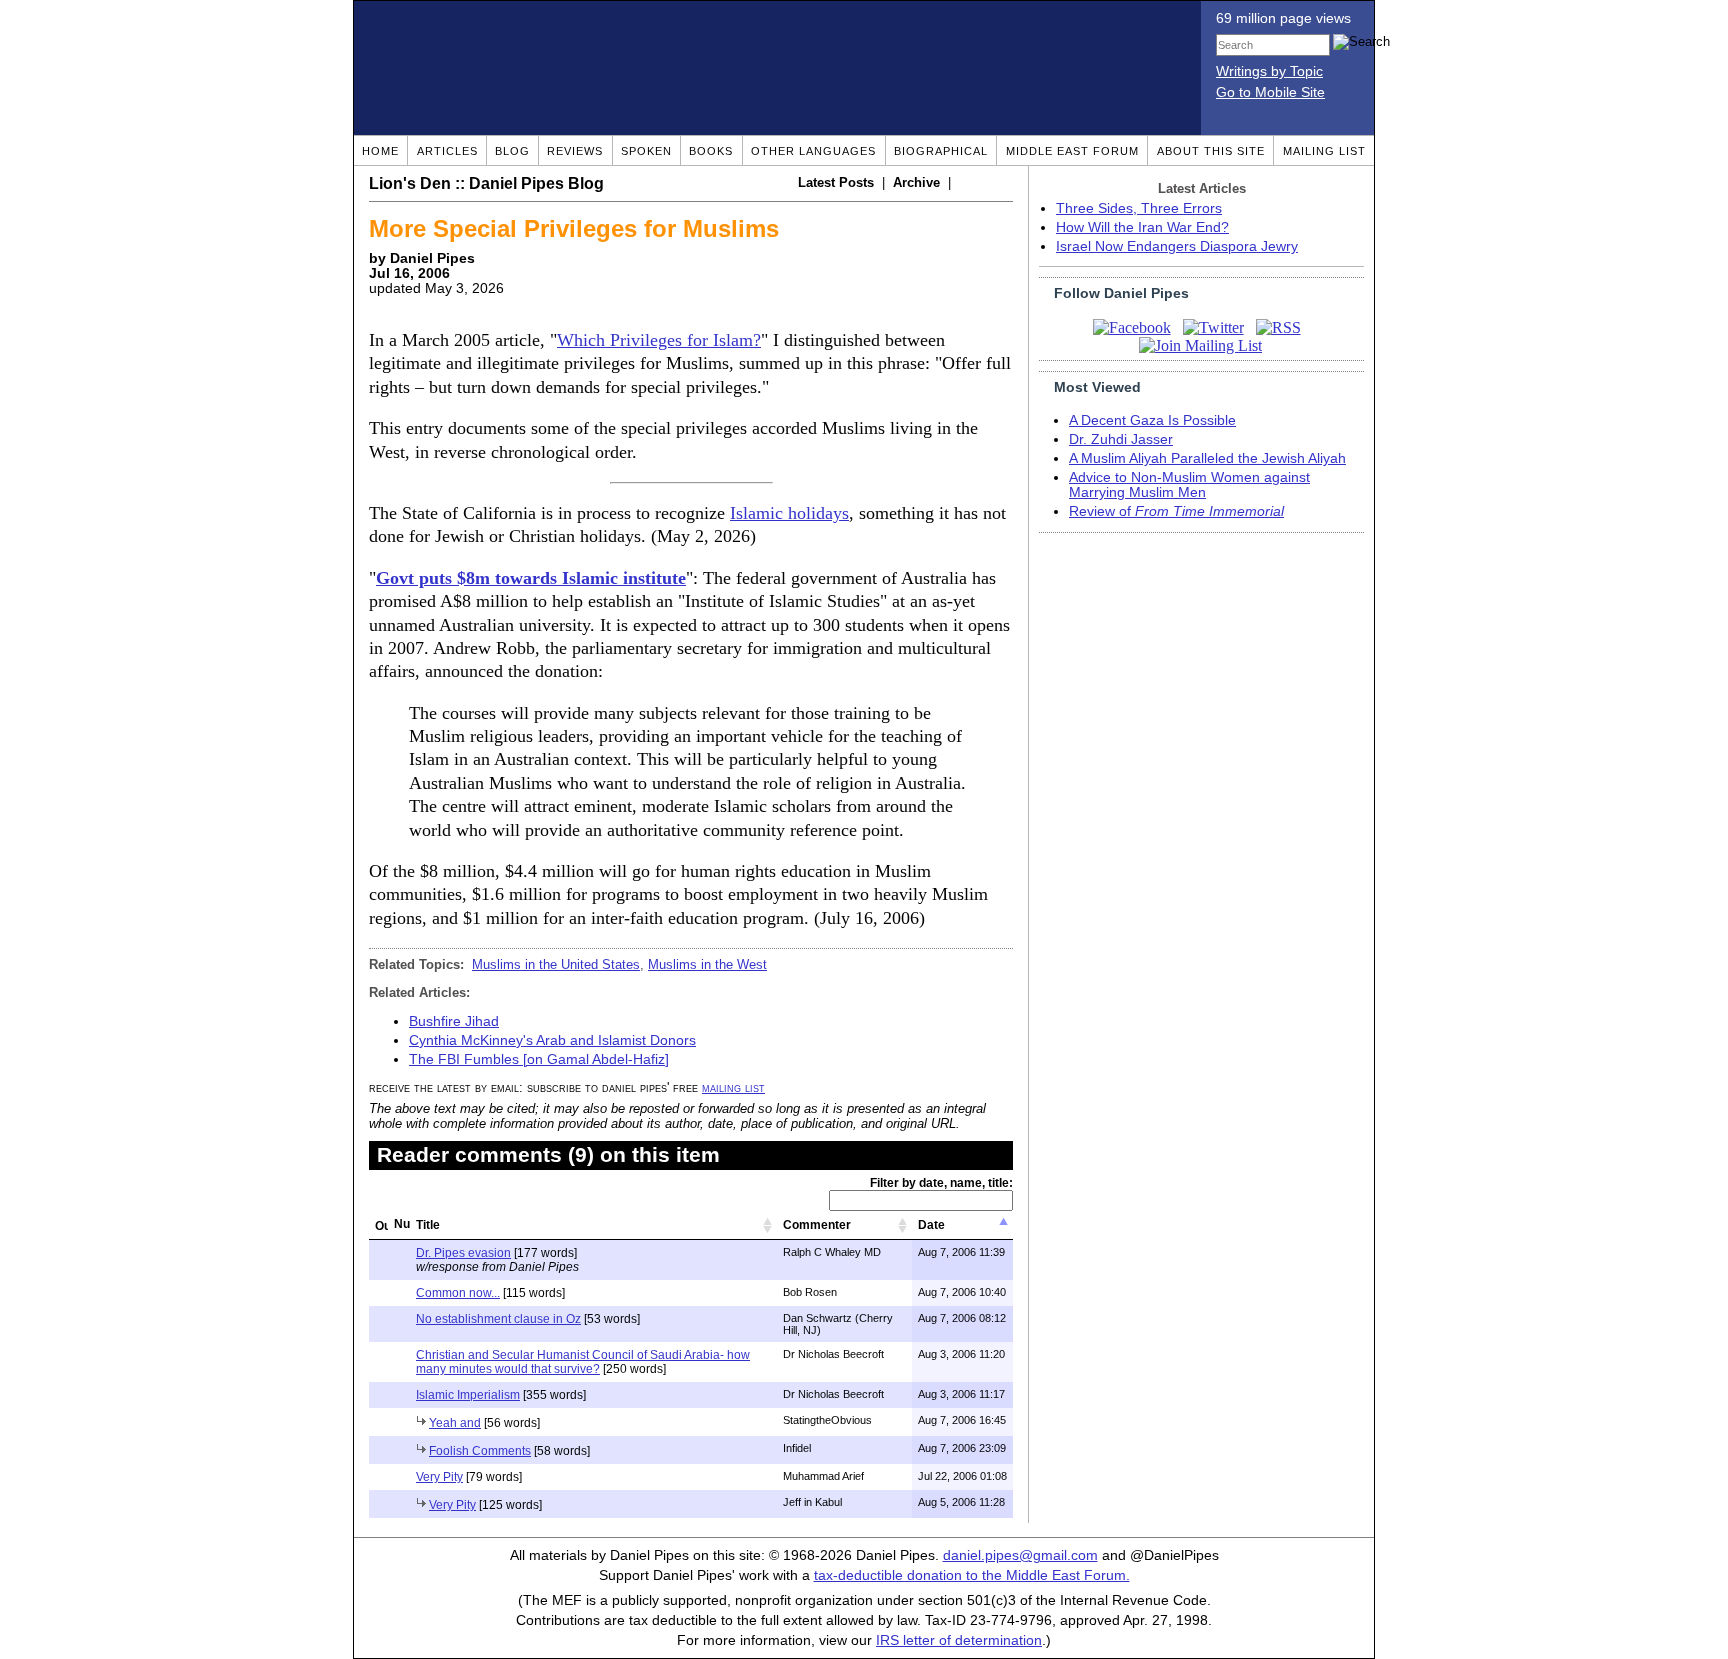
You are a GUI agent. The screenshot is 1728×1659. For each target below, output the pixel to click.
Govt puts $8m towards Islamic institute (531, 578)
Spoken (646, 151)
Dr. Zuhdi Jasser (1121, 439)
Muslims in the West (707, 964)
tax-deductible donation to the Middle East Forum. (972, 1575)
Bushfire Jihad (454, 1021)
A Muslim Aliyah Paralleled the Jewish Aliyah (1207, 458)
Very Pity (439, 1477)
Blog (512, 151)
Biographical (941, 151)
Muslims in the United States (556, 964)
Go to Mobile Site (1270, 92)
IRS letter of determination (959, 1640)
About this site (1211, 151)
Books (711, 151)
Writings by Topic (1269, 71)
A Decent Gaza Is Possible (1152, 420)
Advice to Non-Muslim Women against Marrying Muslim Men (1189, 485)
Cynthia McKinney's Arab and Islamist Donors (552, 1040)
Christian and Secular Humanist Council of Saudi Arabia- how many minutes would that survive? (583, 1362)
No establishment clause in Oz (498, 1319)
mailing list (733, 1087)
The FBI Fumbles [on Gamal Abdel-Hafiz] (539, 1059)
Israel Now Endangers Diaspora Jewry (1177, 246)
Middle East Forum (1072, 151)
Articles (447, 151)
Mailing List (1324, 151)
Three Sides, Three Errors (1139, 208)
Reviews (575, 151)
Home (380, 151)
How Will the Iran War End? (1142, 227)
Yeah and (455, 1423)
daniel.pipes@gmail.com (1020, 1555)
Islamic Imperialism (468, 1395)
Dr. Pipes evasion (463, 1253)
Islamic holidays (789, 513)
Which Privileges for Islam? (659, 340)
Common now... (458, 1293)
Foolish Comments (480, 1451)
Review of (1176, 511)
